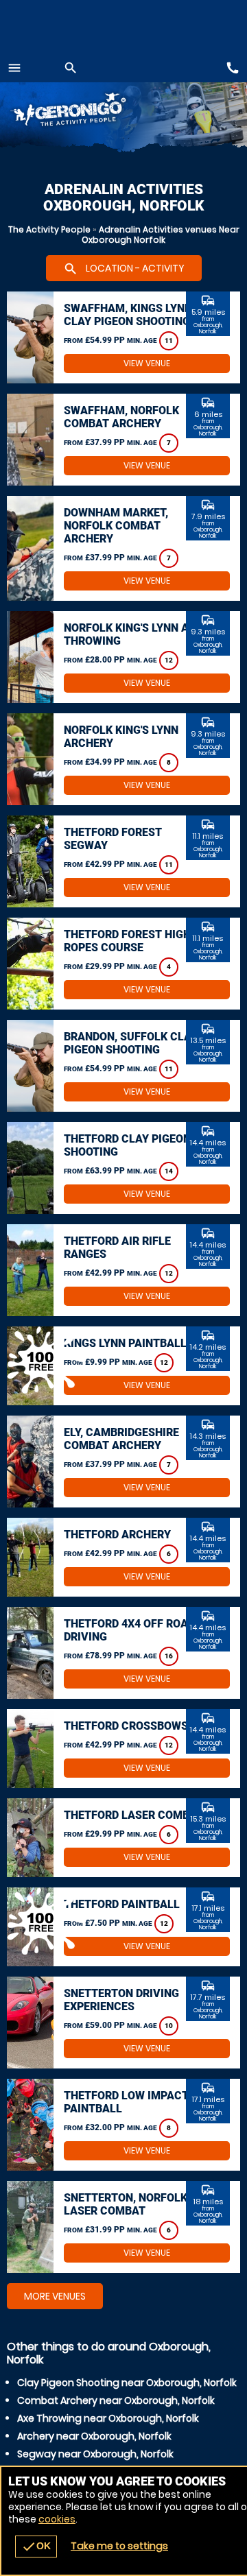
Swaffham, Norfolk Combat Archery (121, 417)
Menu (14, 68)
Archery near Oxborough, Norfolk (94, 2436)
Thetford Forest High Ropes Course (127, 941)
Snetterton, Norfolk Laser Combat (126, 2204)
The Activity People (49, 229)
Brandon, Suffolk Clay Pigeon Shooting (131, 1043)
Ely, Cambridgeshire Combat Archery (121, 1439)
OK (36, 2547)
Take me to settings (119, 2546)
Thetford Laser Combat (133, 1815)
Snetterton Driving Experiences (121, 2000)
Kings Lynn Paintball (125, 1343)
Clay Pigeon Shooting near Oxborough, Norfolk (127, 2383)
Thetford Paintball (122, 1904)
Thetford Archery (117, 1535)
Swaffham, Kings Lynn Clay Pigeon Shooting (128, 315)
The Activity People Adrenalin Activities (83, 111)
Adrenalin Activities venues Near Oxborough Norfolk (161, 235)
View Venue (147, 363)
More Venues (55, 2296)
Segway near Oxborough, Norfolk (95, 2454)
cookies (57, 2519)
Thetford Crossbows (126, 1726)
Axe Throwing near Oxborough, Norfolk (108, 2418)
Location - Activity (124, 269)
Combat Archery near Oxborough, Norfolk (116, 2400)
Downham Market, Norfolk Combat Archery (116, 526)
